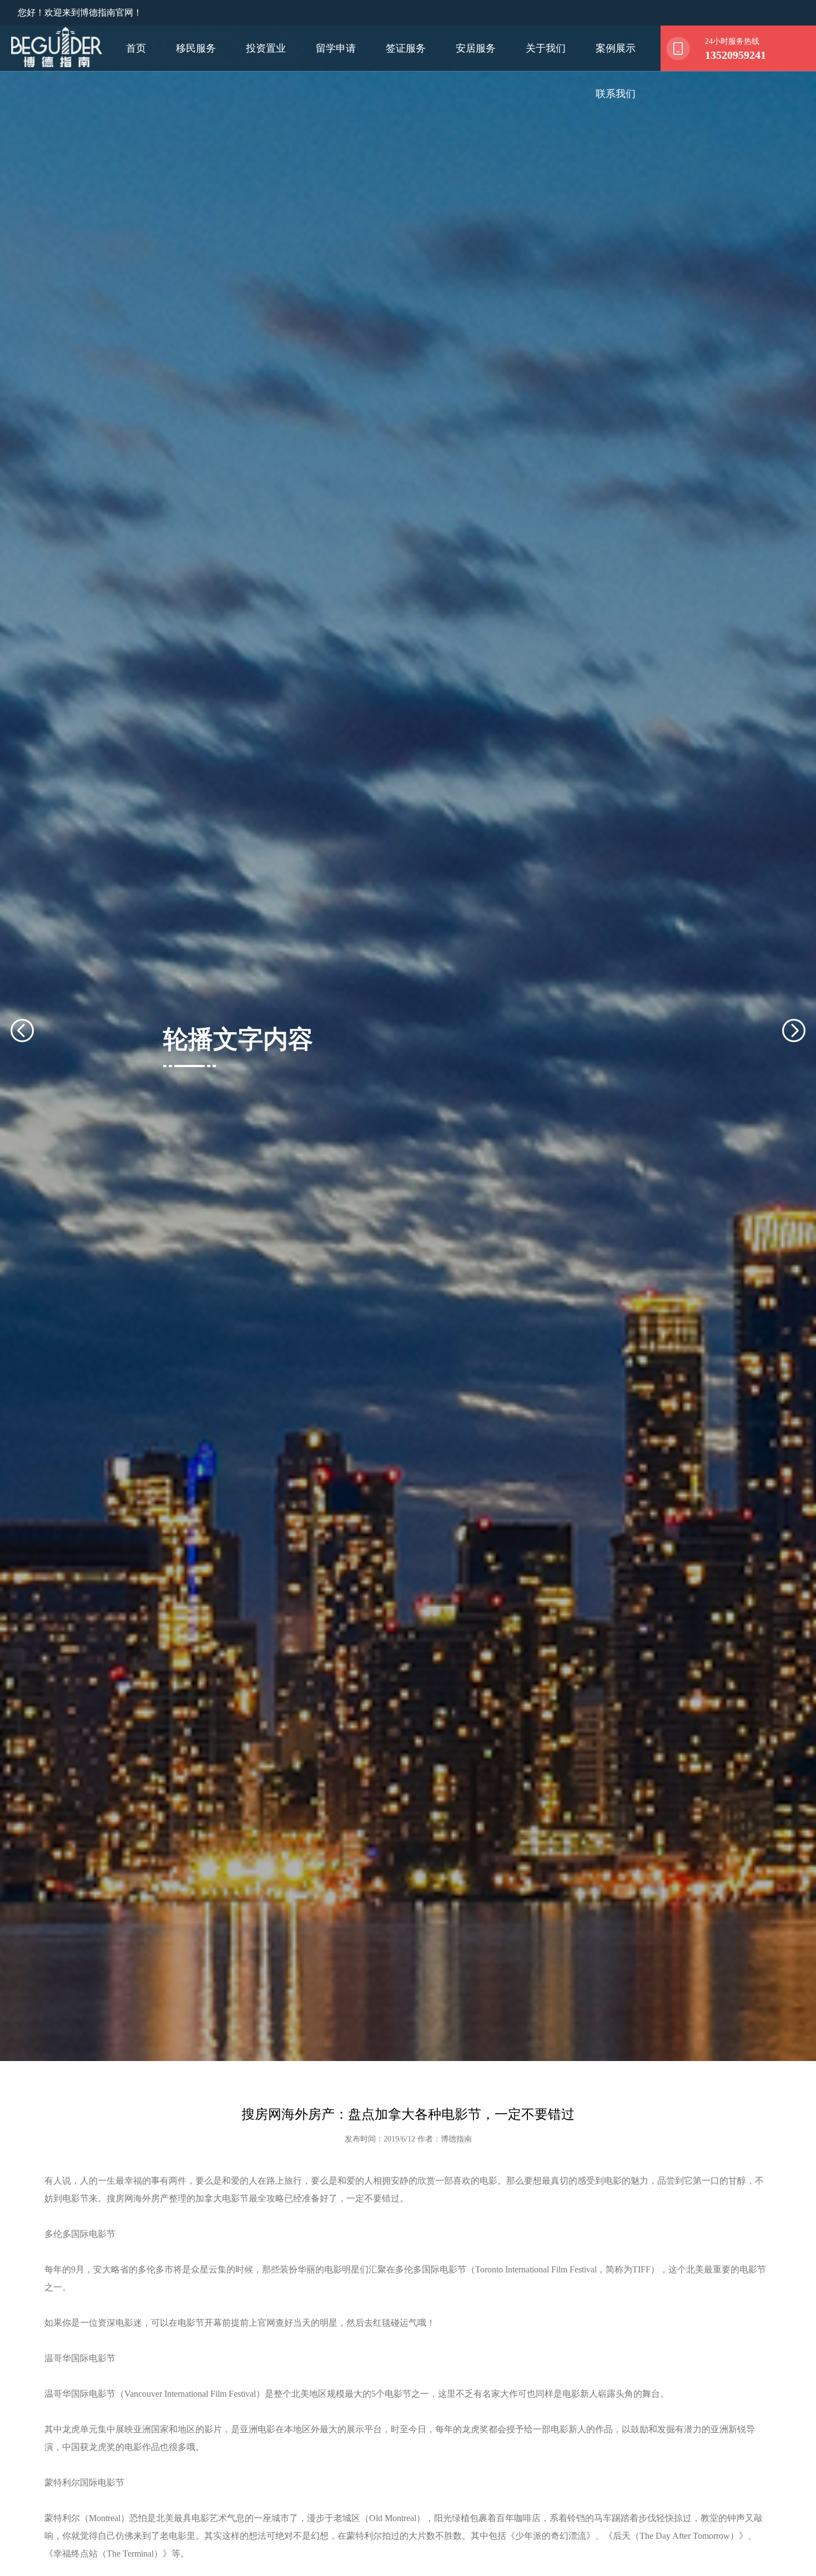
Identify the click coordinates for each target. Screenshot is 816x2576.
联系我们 (616, 94)
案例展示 (616, 48)
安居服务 (476, 48)
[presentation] (36, 1031)
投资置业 (266, 48)
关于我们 (546, 48)
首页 (136, 48)
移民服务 (196, 48)
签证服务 (406, 48)
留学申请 (336, 48)
